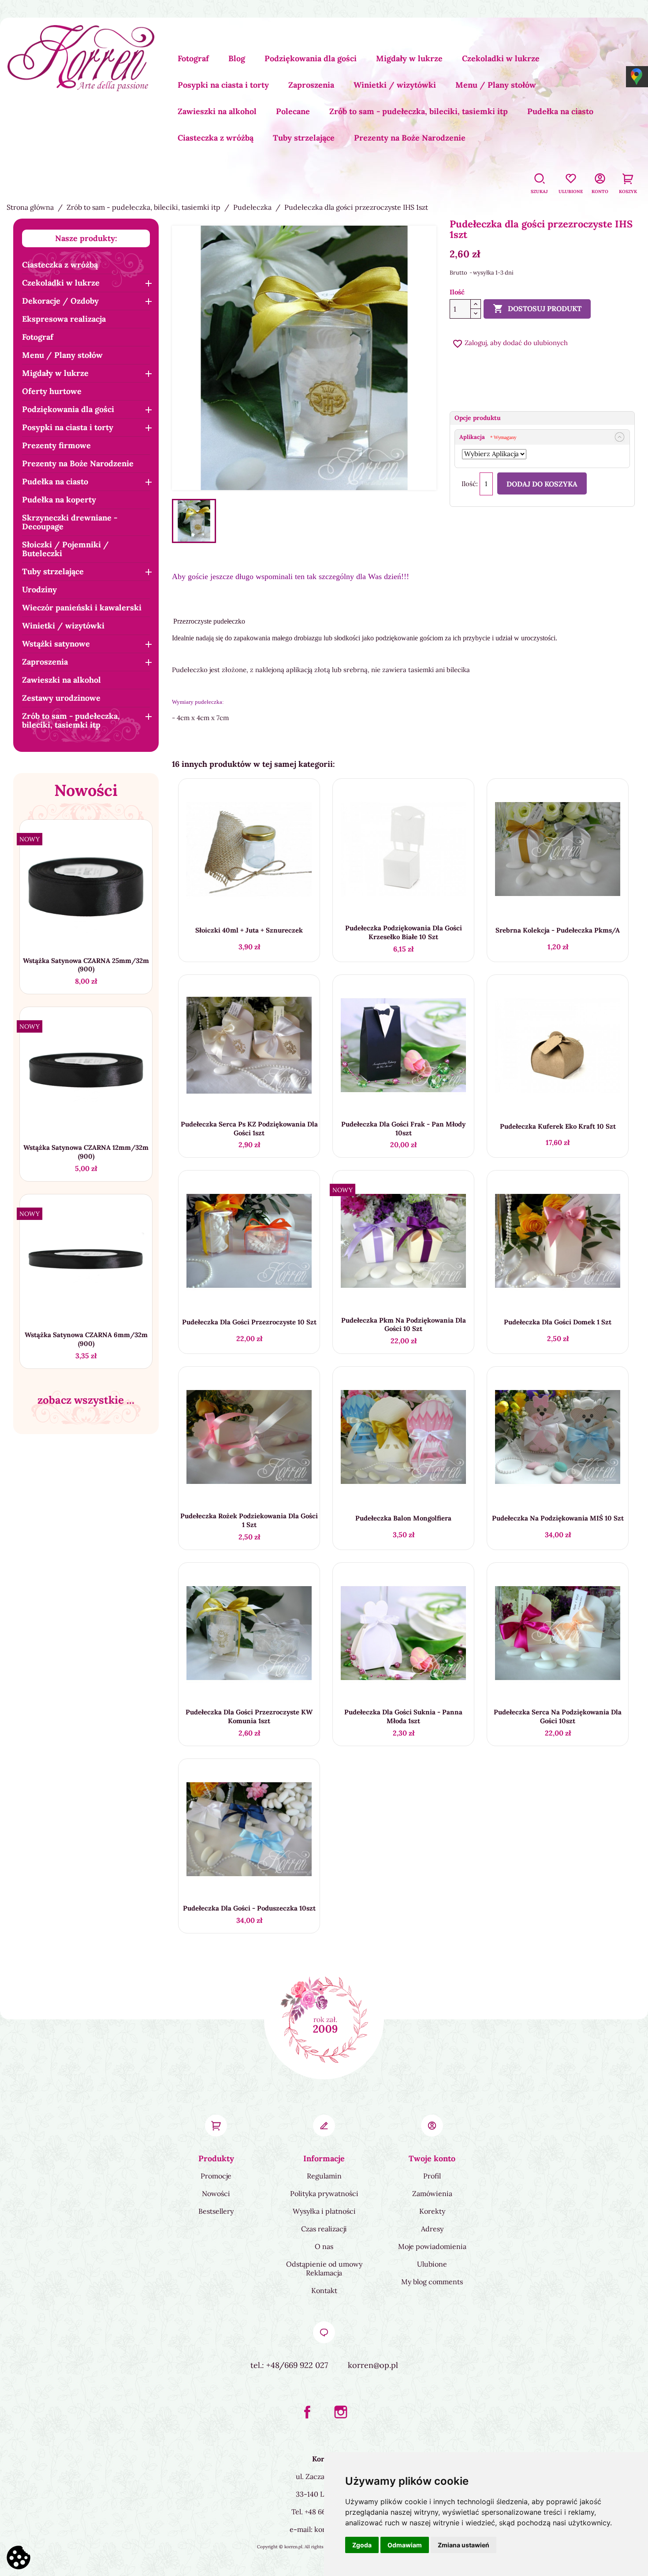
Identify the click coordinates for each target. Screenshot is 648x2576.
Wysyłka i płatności (324, 2211)
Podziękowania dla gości (311, 58)
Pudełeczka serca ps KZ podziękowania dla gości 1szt (249, 1128)
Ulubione (432, 2264)
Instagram (341, 2412)
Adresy (432, 2229)
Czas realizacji (324, 2229)
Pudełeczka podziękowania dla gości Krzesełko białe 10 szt (404, 932)
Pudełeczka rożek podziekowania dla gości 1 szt (249, 1520)
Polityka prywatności (324, 2193)
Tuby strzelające (304, 138)
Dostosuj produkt (537, 309)
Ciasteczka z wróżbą (216, 138)
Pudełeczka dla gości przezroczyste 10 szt (249, 1322)
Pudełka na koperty (59, 500)
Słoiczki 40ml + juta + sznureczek (249, 930)
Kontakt (324, 2290)
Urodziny (39, 589)
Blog (237, 58)
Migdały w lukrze (409, 58)
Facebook (307, 2412)
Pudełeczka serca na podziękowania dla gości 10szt (558, 1716)
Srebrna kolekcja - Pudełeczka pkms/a (558, 930)
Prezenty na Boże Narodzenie (410, 138)
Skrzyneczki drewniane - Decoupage (70, 522)
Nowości (216, 2193)
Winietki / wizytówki (395, 85)
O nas (324, 2246)
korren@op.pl (373, 2365)
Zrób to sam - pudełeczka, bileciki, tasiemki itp (419, 111)
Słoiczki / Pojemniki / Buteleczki (65, 549)
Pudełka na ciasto (560, 111)
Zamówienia (432, 2193)
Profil (432, 2176)
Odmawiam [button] (405, 2545)
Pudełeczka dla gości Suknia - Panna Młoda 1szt (403, 1716)
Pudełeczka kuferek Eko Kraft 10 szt (558, 1126)
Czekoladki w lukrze (501, 58)
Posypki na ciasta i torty (223, 85)
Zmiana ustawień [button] (464, 2545)
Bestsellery (216, 2211)
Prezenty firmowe (56, 445)
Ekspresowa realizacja (64, 319)
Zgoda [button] (362, 2545)
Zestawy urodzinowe (61, 698)
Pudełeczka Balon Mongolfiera (403, 1518)
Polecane (293, 111)
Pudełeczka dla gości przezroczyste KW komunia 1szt (249, 1716)
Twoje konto (432, 2158)
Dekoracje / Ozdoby (60, 301)
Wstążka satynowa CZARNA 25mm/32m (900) (86, 965)
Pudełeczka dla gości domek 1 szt (558, 1322)
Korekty (432, 2211)
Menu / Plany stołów (496, 85)
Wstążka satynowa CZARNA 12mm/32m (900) (86, 1152)
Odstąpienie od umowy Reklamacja (324, 2268)
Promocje (216, 2176)
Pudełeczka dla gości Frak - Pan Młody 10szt (403, 1128)
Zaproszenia (311, 85)
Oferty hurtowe (52, 391)
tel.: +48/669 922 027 (289, 2365)
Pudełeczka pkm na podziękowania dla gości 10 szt (404, 1325)
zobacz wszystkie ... (86, 1400)
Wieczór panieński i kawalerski (82, 608)
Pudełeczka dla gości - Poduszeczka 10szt (249, 1908)
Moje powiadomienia (432, 2246)
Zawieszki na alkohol (217, 111)
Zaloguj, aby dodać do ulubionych (510, 343)
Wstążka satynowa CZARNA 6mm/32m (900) (86, 1339)
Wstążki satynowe (56, 644)
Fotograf (193, 58)
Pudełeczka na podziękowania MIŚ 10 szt (558, 1518)
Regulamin (324, 2176)
